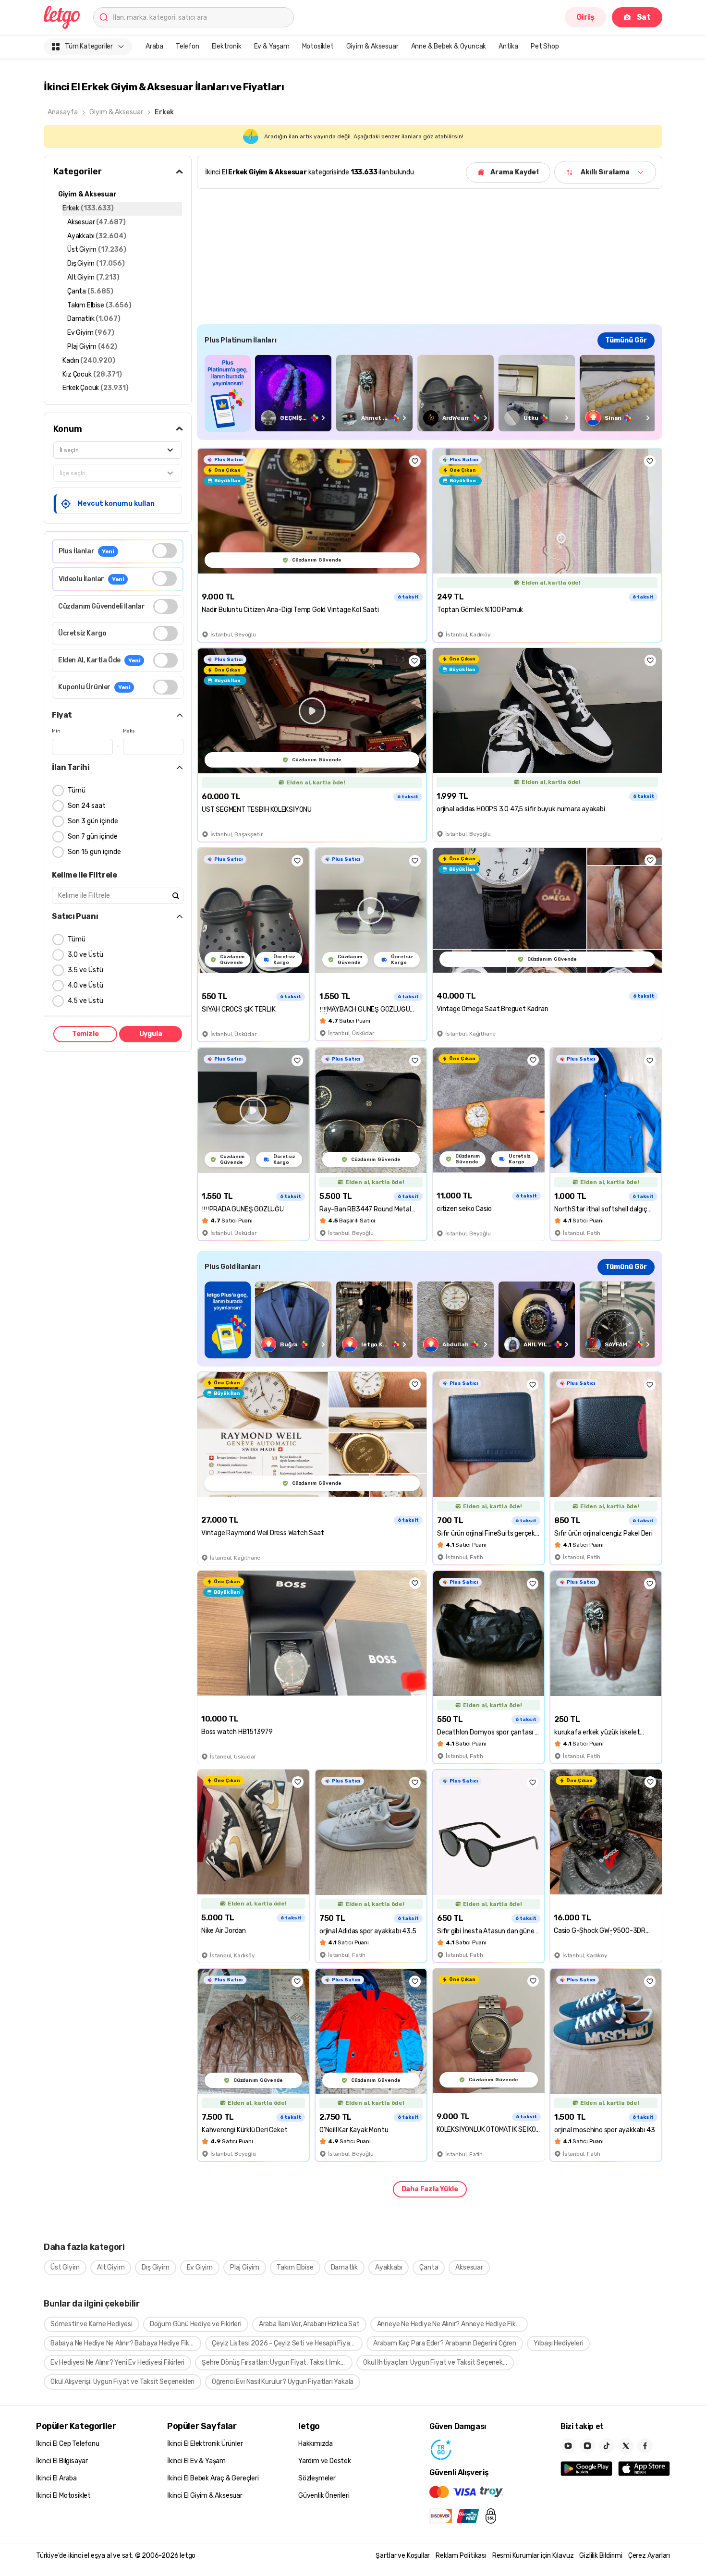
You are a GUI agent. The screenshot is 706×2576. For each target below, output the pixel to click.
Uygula (151, 1034)
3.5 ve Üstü (85, 970)
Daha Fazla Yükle (430, 2189)
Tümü (77, 790)
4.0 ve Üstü (85, 985)
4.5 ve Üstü (85, 1001)
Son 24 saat (87, 806)
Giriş (585, 17)
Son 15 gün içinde (94, 852)
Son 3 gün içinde (93, 821)
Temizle (85, 1034)
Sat (644, 17)
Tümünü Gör (626, 340)
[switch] (164, 551)
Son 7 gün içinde (93, 836)
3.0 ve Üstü (85, 955)
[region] (430, 393)
